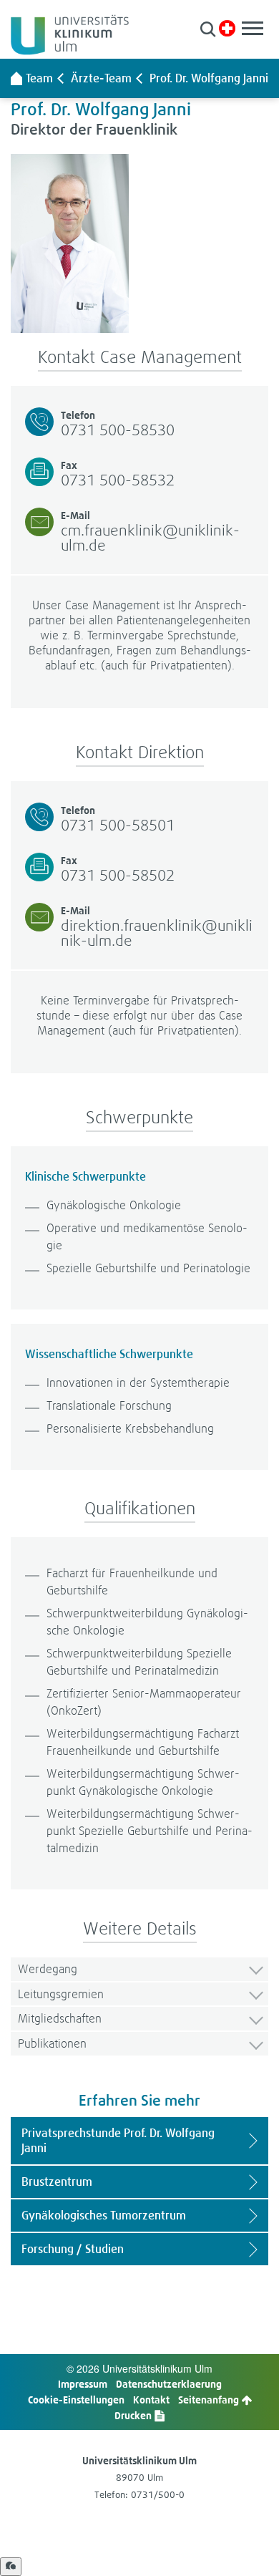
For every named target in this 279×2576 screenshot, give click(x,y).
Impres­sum (83, 2384)
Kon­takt (151, 2400)
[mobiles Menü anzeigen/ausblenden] (253, 28)
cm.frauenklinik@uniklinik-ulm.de (150, 538)
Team (39, 78)
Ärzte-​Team (101, 78)
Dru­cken (134, 2415)
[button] (208, 29)
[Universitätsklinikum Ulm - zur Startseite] (16, 78)
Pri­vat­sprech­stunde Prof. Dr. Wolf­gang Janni (118, 2140)
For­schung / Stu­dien (73, 2249)
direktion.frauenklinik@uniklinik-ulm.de (157, 933)
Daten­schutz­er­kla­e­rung (169, 2384)
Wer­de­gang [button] (48, 1969)
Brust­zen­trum (57, 2182)
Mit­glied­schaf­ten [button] (60, 2018)
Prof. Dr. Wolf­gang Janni (209, 78)
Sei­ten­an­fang (210, 2400)
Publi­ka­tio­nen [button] (52, 2043)
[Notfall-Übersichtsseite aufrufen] (227, 28)
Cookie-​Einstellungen (76, 2400)
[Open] (11, 2567)
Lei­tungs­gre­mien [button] (61, 1994)
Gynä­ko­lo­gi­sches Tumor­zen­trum (104, 2215)
